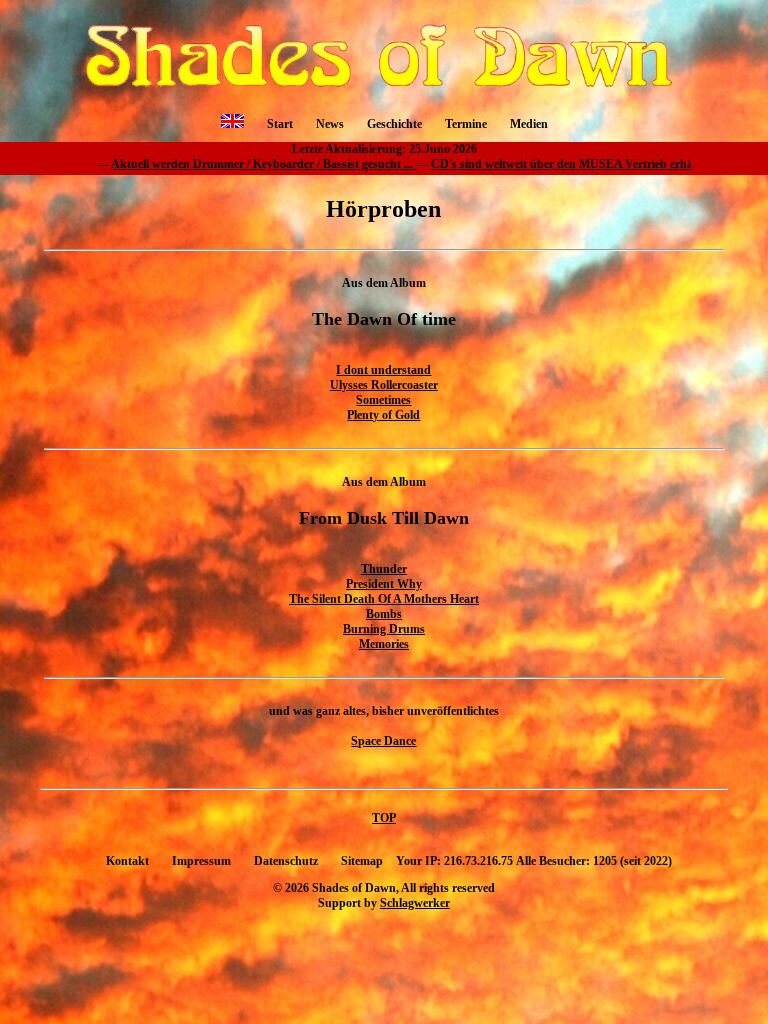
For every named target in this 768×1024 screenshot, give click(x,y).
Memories (384, 644)
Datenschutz (286, 861)
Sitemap (362, 861)
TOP (384, 818)
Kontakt (127, 861)
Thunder (384, 569)
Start (280, 124)
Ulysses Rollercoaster (384, 385)
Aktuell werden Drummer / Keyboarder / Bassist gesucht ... (201, 164)
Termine (466, 124)
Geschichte (394, 124)
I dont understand (383, 370)
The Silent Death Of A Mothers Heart (384, 599)
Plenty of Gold (383, 415)
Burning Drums (384, 629)
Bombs (384, 614)
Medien (529, 124)
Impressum (201, 861)
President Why (384, 584)
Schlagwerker (415, 903)
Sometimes (383, 400)
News (330, 124)
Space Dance (383, 741)
